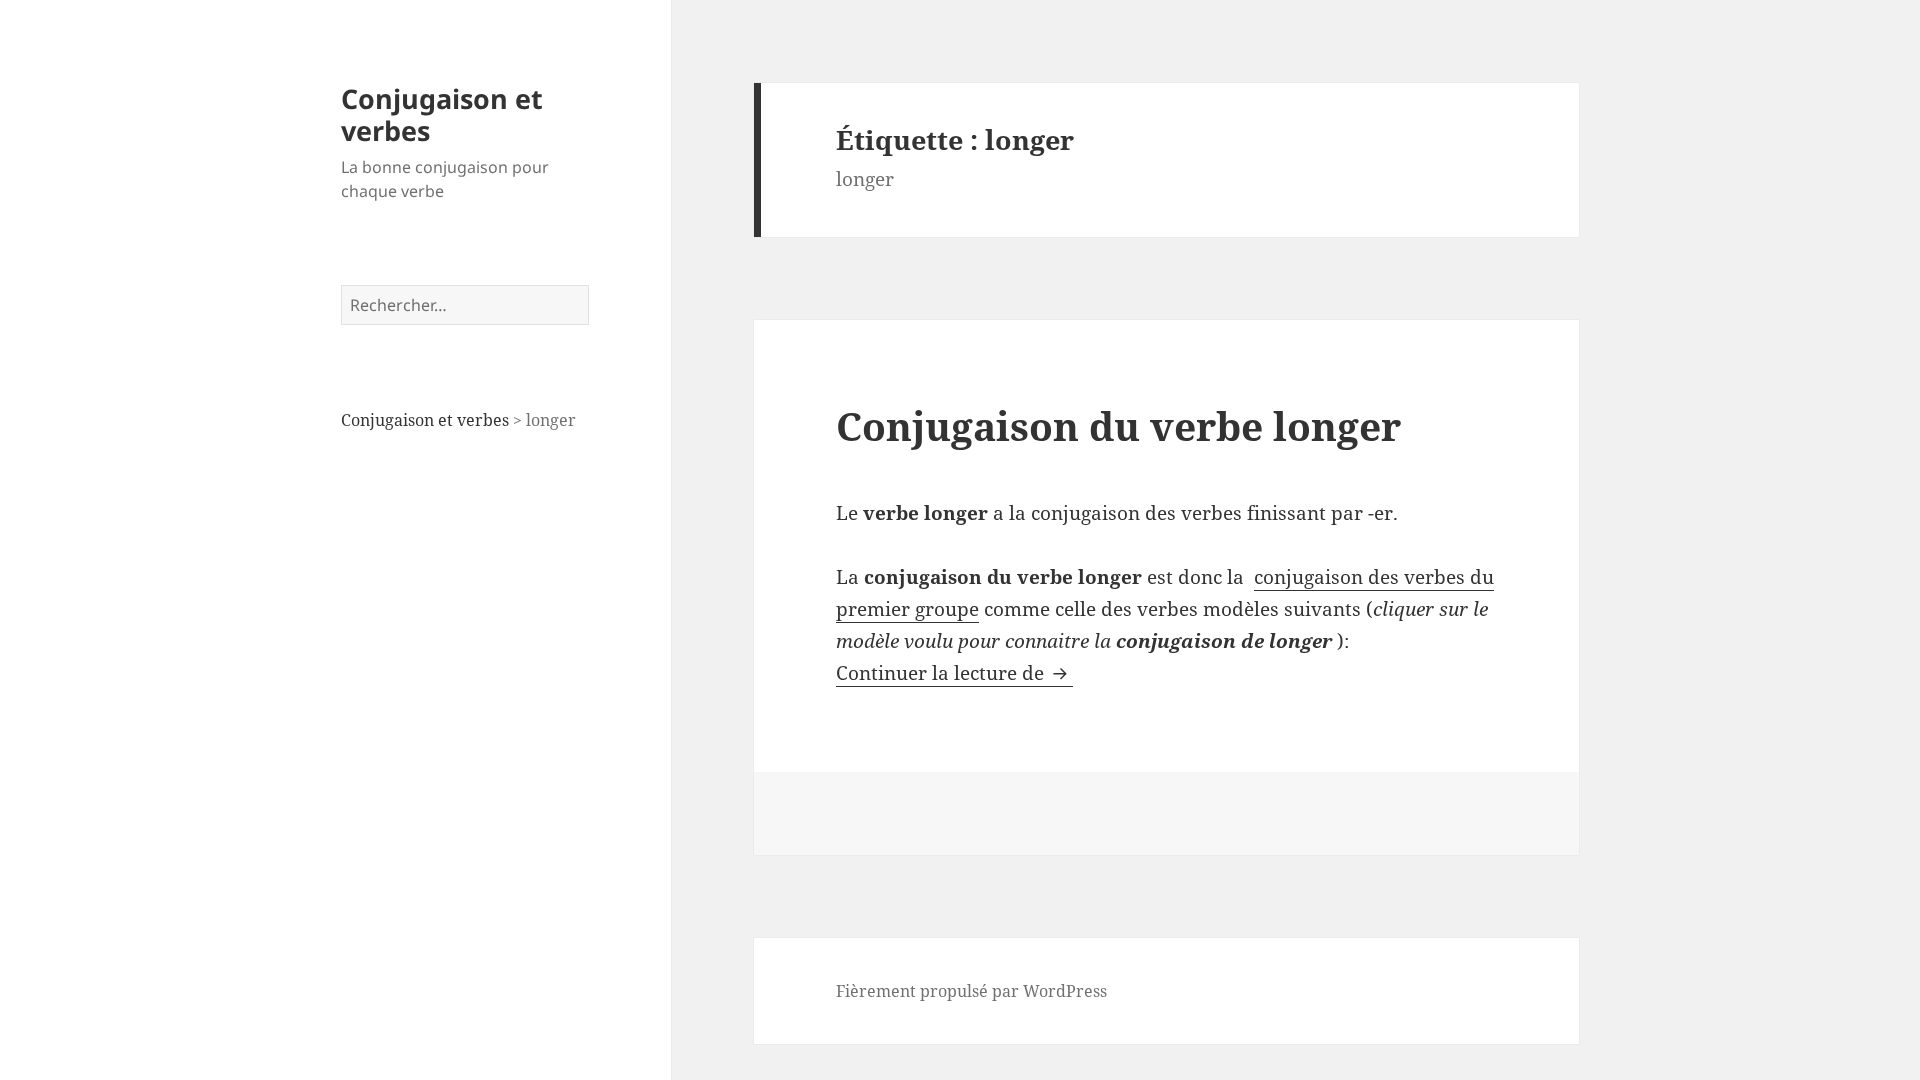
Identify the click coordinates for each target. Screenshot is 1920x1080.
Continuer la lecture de (954, 673)
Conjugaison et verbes (442, 114)
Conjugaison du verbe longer (1118, 425)
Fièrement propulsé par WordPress (971, 991)
